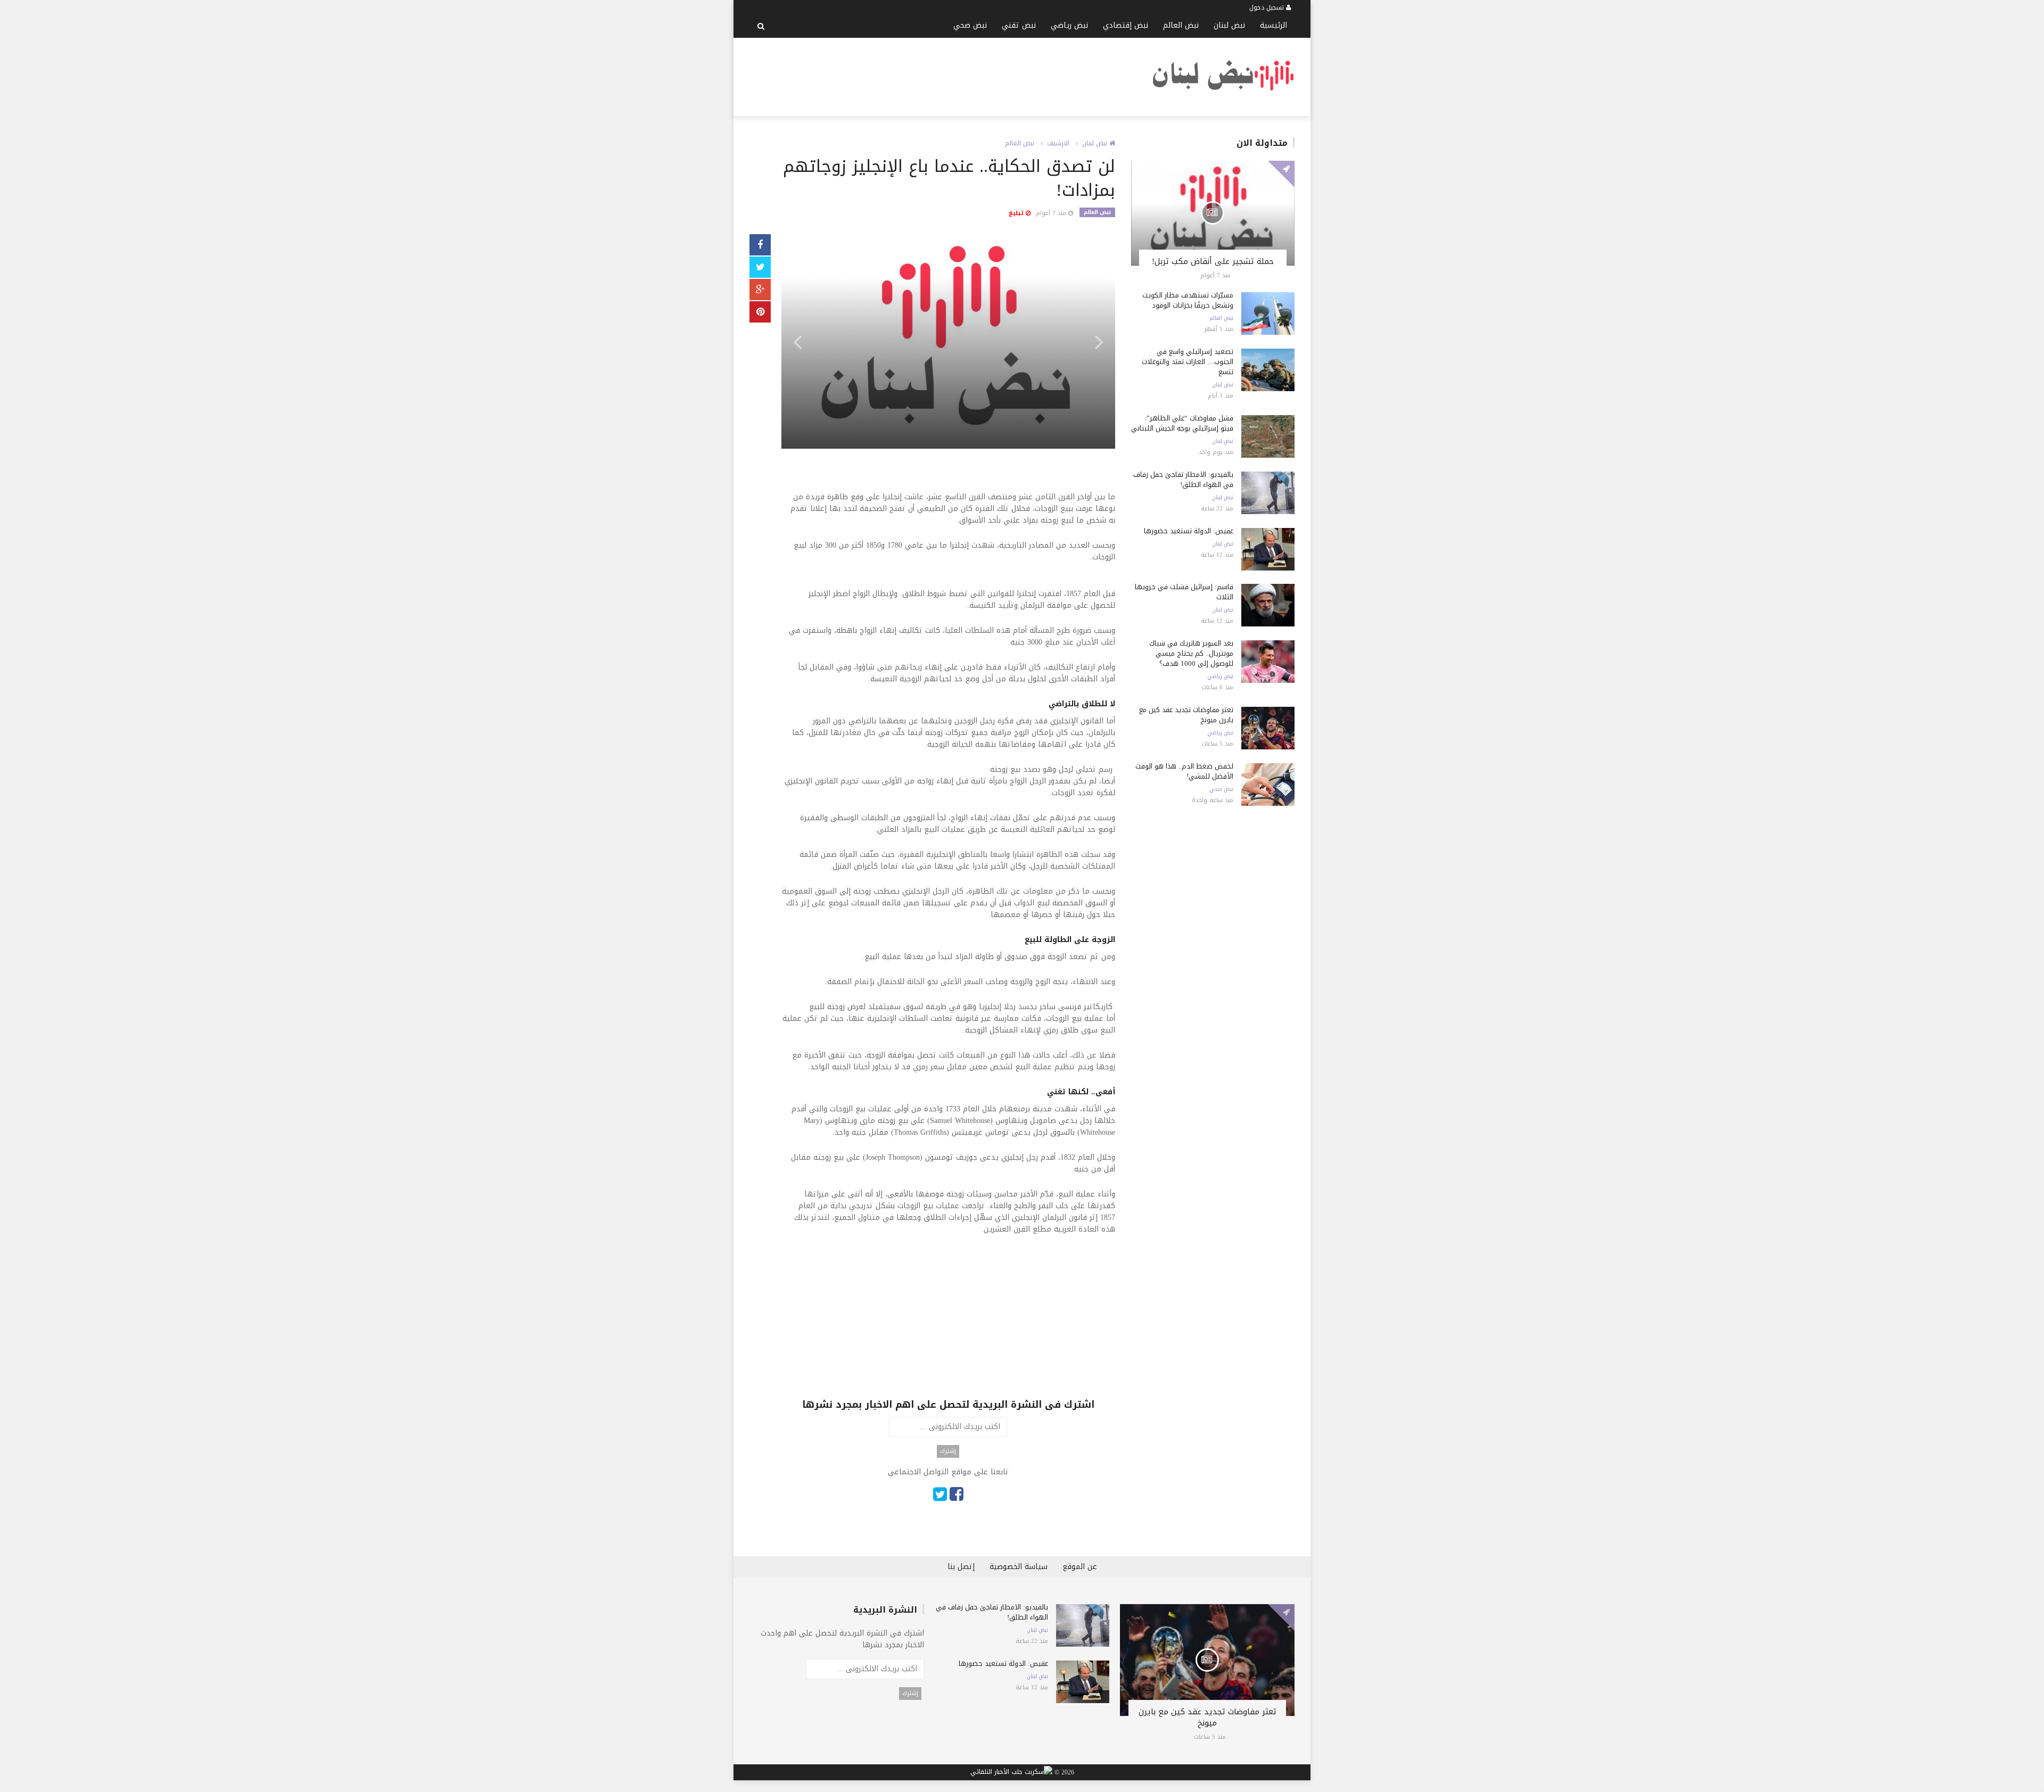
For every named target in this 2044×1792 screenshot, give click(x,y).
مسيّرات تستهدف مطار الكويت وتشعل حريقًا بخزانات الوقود (1188, 300)
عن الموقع (1080, 1567)
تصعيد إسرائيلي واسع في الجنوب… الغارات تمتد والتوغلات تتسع (1188, 362)
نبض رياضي (1069, 25)
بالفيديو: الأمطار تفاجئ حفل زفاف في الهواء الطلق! (1183, 480)
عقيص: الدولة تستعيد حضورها (1189, 531)
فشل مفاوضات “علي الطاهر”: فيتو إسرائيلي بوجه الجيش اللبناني (1182, 423)
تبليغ (1017, 213)
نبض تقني (1019, 25)
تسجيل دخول (1268, 7)
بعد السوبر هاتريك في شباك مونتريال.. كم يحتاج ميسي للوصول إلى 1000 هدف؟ (1191, 653)
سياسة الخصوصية (1019, 1567)
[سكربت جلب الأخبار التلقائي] (1011, 1773)
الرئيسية (1274, 25)
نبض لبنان (1229, 25)
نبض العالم (1181, 25)
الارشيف (1058, 143)
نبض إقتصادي (1126, 25)
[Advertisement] (943, 75)
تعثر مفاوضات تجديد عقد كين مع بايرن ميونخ (1186, 715)
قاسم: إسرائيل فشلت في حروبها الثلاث (1184, 592)
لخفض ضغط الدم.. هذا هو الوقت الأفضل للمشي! (1184, 771)
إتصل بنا (961, 1567)
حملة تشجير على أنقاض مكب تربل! (1213, 261)
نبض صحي (970, 25)
